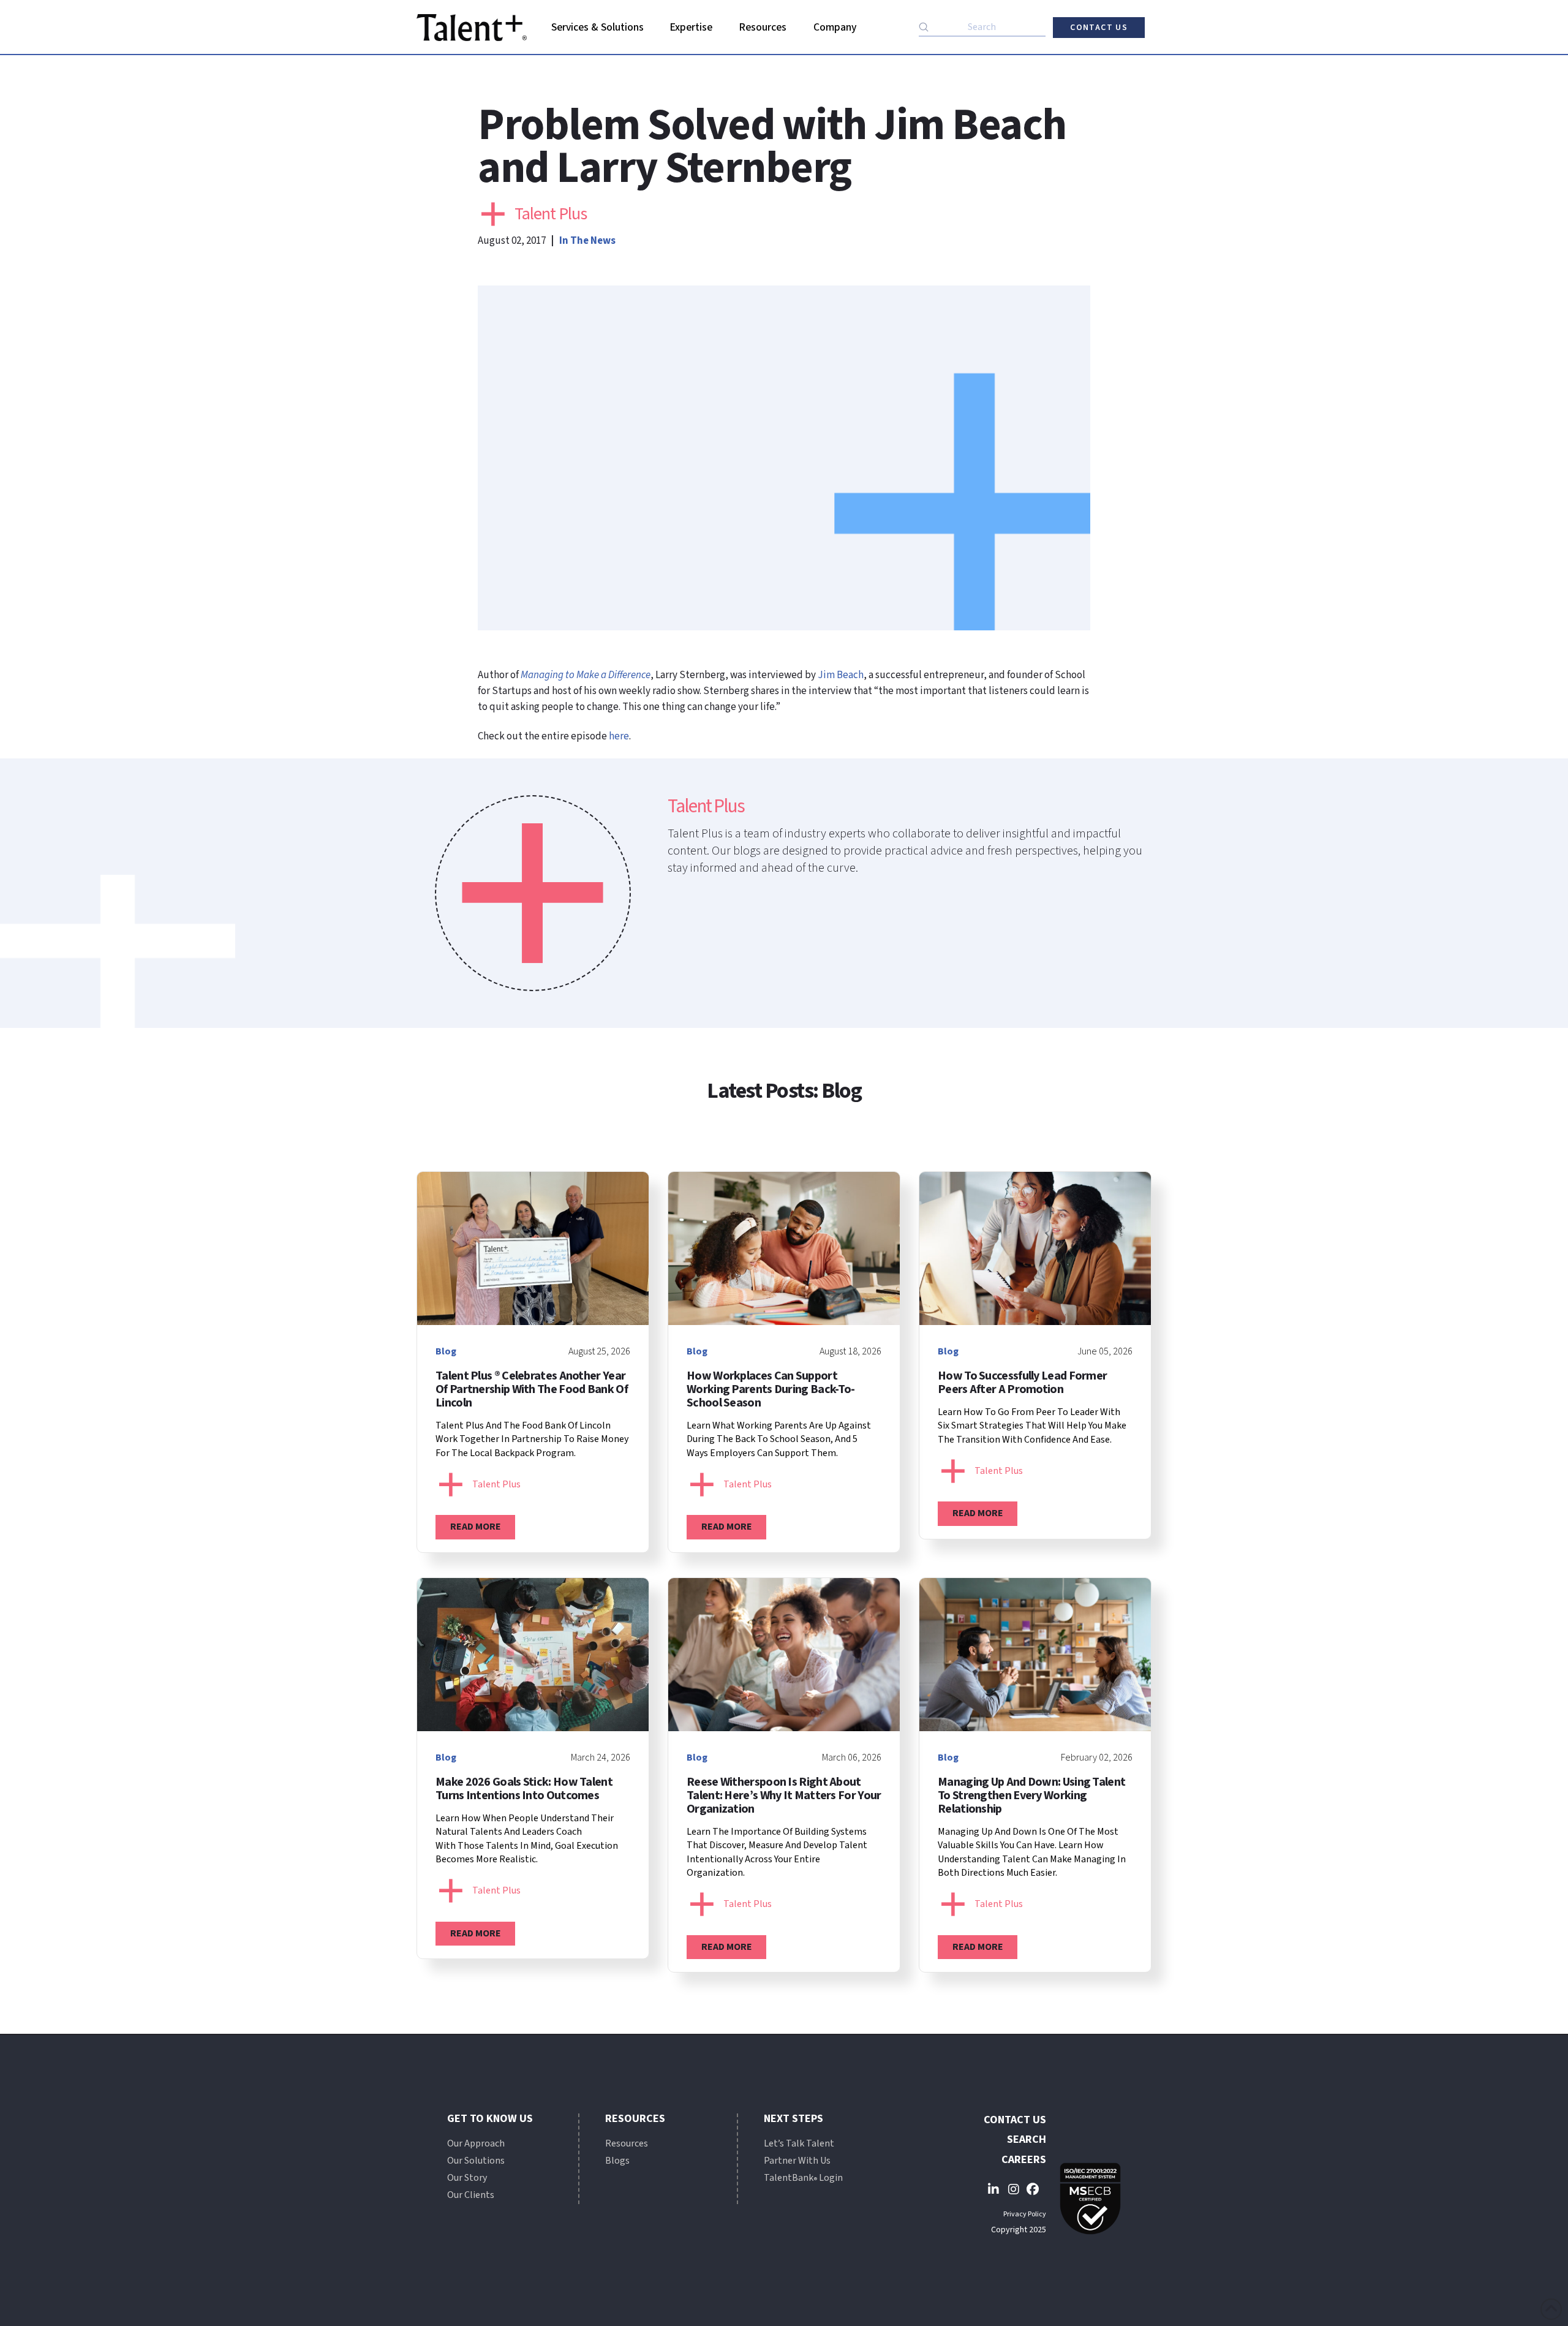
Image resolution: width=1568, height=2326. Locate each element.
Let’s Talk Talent (799, 2143)
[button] (597, 28)
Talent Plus (551, 214)
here (619, 736)
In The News (587, 241)
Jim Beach (841, 675)
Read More (476, 1527)
